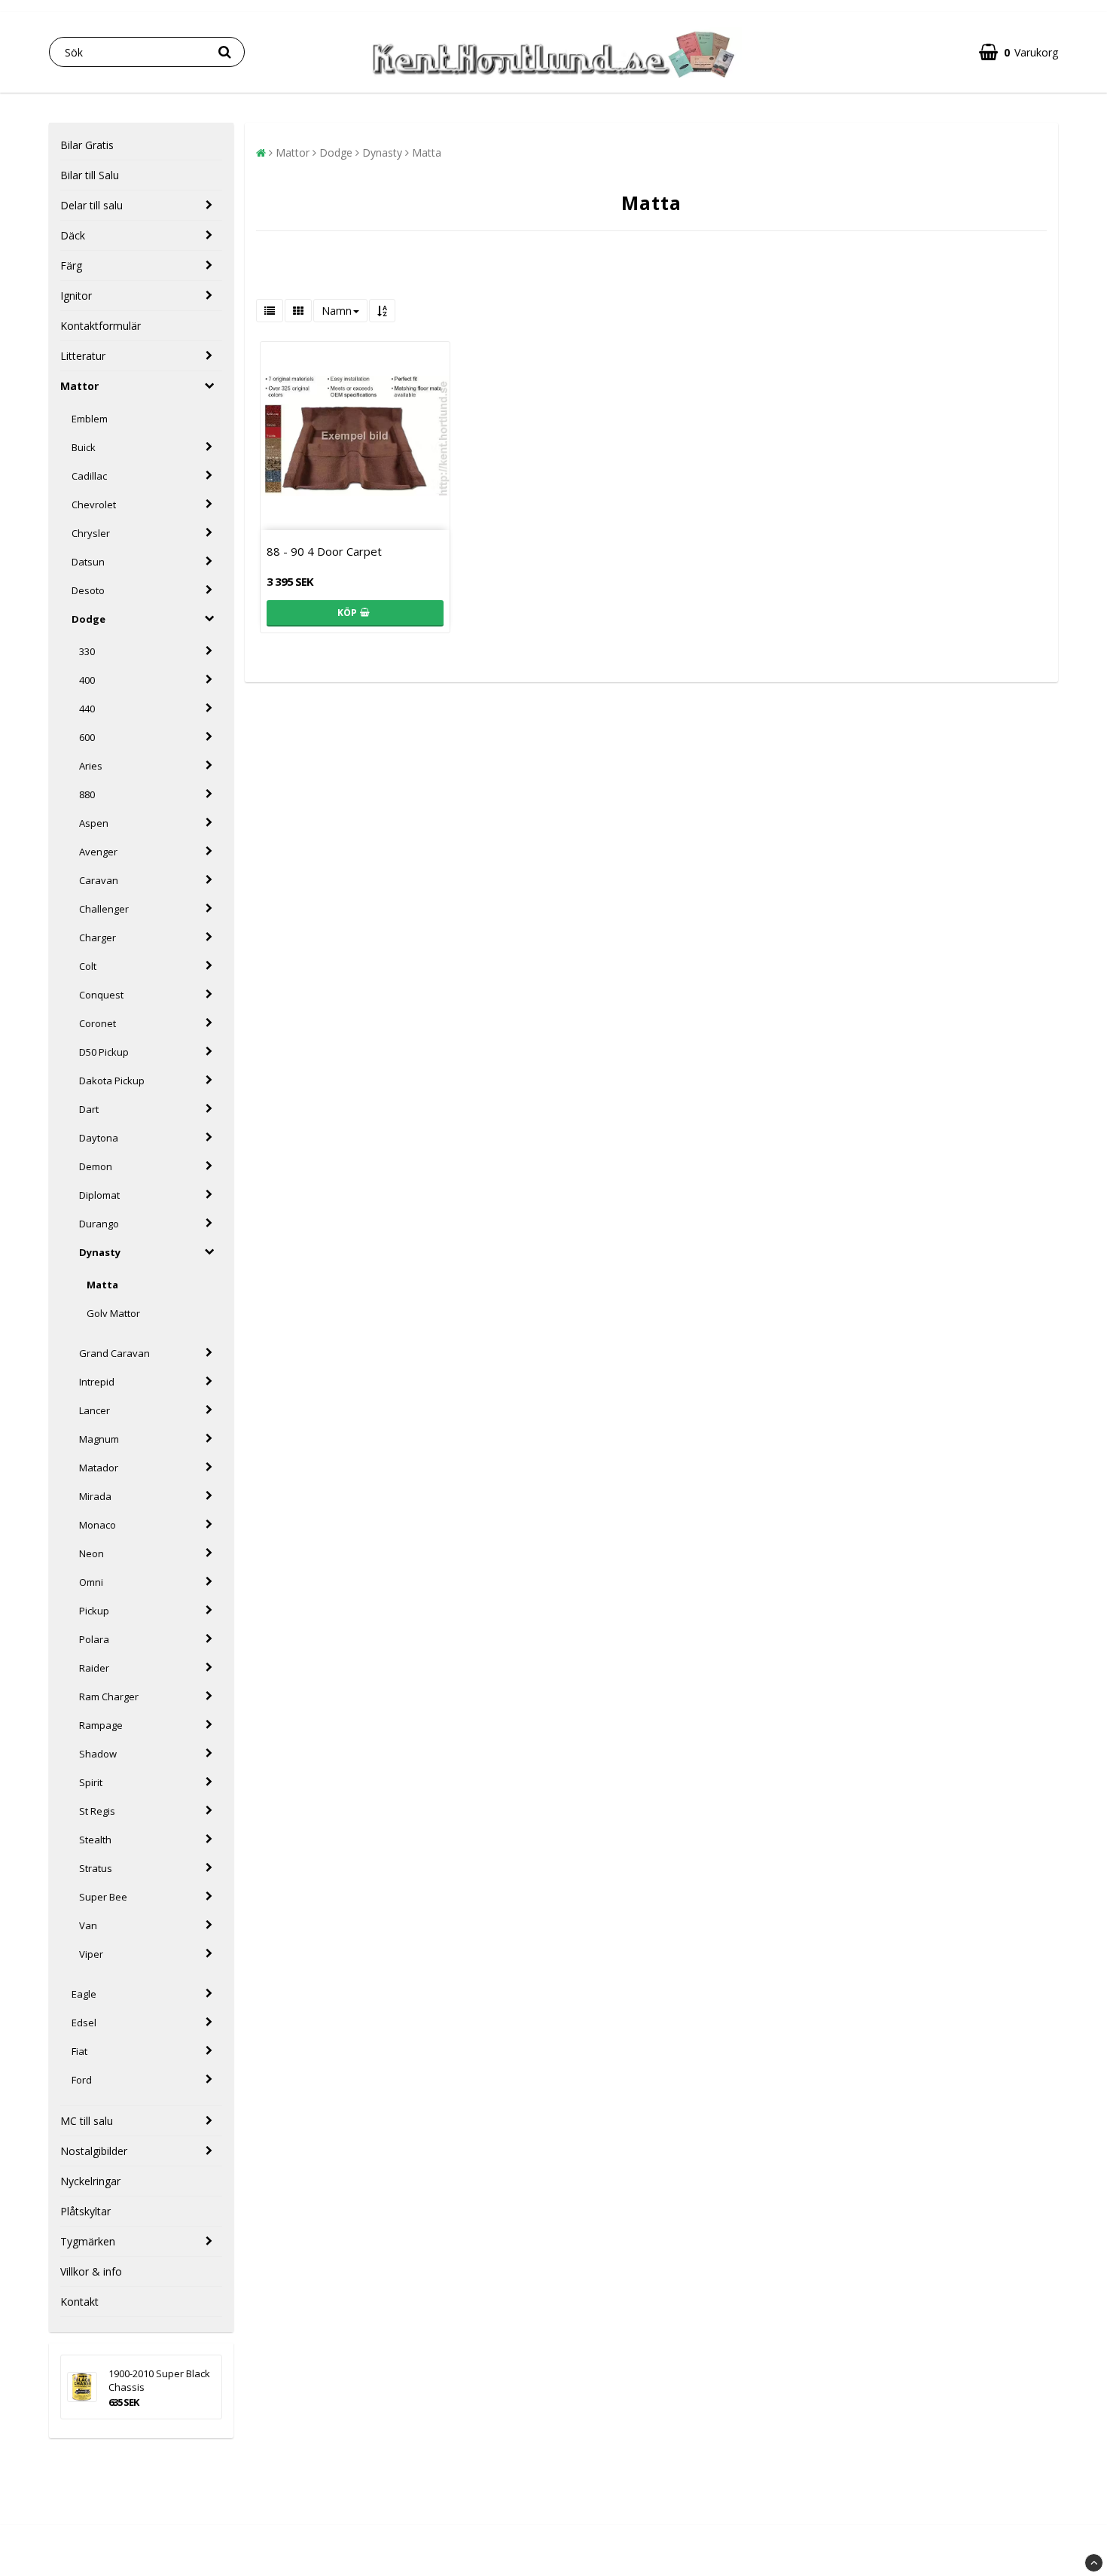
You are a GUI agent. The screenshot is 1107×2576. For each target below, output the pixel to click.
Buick (84, 447)
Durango (99, 1224)
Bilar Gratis (87, 145)
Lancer (95, 1410)
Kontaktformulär (101, 326)
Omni (91, 1582)
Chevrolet (94, 505)
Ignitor (76, 296)
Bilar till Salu (90, 175)
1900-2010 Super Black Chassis (159, 2380)
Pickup (94, 1611)
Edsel (84, 2023)
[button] (1019, 52)
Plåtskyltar (85, 2211)
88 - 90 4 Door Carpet (324, 551)
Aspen (94, 823)
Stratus (96, 1868)
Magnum (99, 1439)
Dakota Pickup (112, 1081)
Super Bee (103, 1897)
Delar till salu (91, 205)
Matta (102, 1285)
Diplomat (99, 1195)
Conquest (101, 995)
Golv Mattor (113, 1313)
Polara (94, 1639)
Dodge (88, 619)
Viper (91, 1954)
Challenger (104, 909)
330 (87, 651)
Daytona (99, 1138)
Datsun (88, 562)
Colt (88, 966)
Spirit (91, 1782)
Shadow (98, 1754)
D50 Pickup (104, 1052)
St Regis (97, 1811)
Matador (99, 1468)
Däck (73, 235)
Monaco (98, 1525)
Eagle (84, 1994)
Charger (98, 937)
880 (87, 794)
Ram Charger (109, 1697)
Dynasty (100, 1252)
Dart (89, 1109)
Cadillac (89, 476)
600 (87, 737)
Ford (82, 2080)
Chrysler (91, 533)
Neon (91, 1553)
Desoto (88, 590)
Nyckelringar (90, 2181)
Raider (94, 1668)
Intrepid (97, 1382)
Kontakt (79, 2302)
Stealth (95, 1840)
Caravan (99, 880)
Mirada (95, 1496)
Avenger (98, 852)
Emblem (90, 419)
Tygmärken (88, 2241)
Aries (91, 766)
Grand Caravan (114, 1353)
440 (87, 709)
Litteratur (83, 356)
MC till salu (87, 2121)
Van (88, 1925)
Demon (96, 1166)
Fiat (79, 2051)
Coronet (98, 1023)
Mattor (79, 386)
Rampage (101, 1725)
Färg (71, 265)
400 (87, 680)
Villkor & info (91, 2271)
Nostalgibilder (94, 2151)
